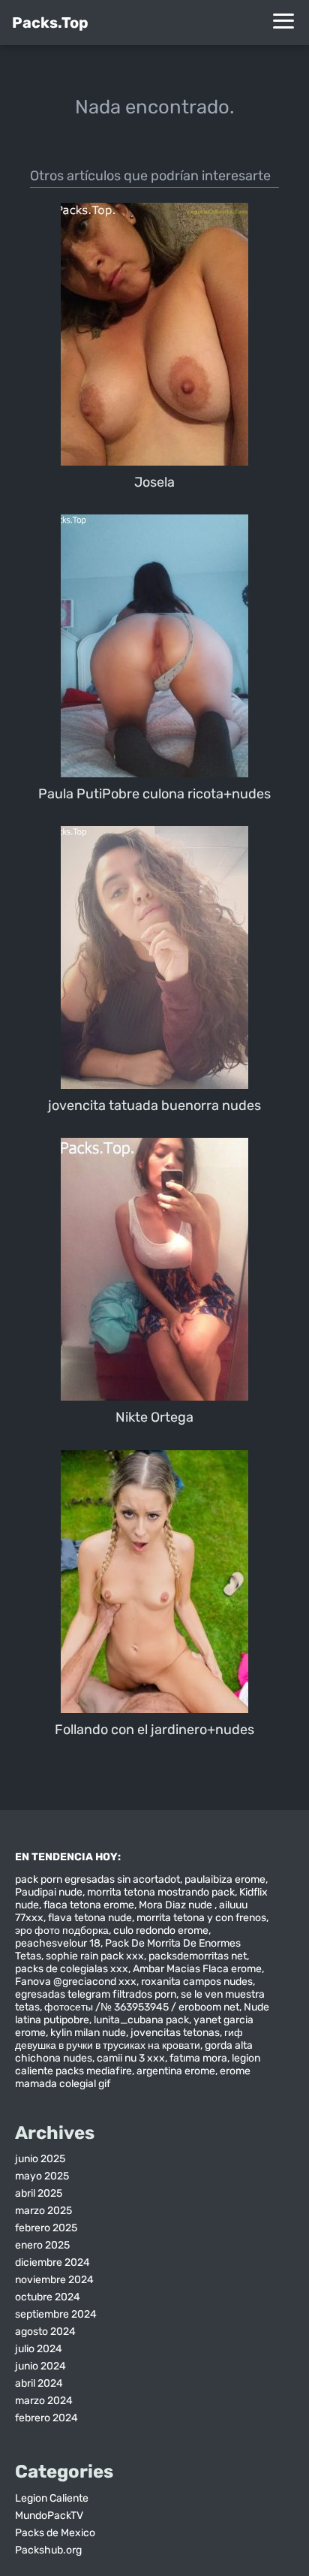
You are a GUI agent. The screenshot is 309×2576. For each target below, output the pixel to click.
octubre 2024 (48, 2297)
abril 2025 (39, 2193)
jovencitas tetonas (175, 2033)
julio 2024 (39, 2349)
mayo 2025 (42, 2176)
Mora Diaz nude (177, 1905)
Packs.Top (50, 23)
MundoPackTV (49, 2516)
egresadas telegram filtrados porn (96, 1994)
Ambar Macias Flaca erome (197, 1969)
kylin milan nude (88, 2033)
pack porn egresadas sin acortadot (97, 1879)
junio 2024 (40, 2366)
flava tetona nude (90, 1918)
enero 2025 (42, 2245)
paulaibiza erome (225, 1879)
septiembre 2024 (56, 2314)
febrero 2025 (46, 2228)
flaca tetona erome (89, 1905)
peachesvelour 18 (58, 1943)
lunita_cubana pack (141, 2020)
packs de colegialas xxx (72, 1969)
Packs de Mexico (55, 2533)
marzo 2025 (43, 2211)
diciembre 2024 (52, 2262)
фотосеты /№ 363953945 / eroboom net (142, 2007)
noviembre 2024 (54, 2280)
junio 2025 (40, 2159)
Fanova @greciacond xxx (76, 1982)
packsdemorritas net (198, 1956)
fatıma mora (198, 2058)
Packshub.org (48, 2550)
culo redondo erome (161, 1930)
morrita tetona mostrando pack (161, 1892)
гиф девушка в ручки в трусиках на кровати (129, 2039)
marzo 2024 (44, 2401)
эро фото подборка (62, 1930)
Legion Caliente (52, 2498)
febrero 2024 (46, 2418)
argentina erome (176, 2071)
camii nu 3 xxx (131, 2058)
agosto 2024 (45, 2332)
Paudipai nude (49, 1892)
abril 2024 (39, 2383)
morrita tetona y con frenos (201, 1918)
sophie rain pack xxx (95, 1956)
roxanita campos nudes (197, 1982)
